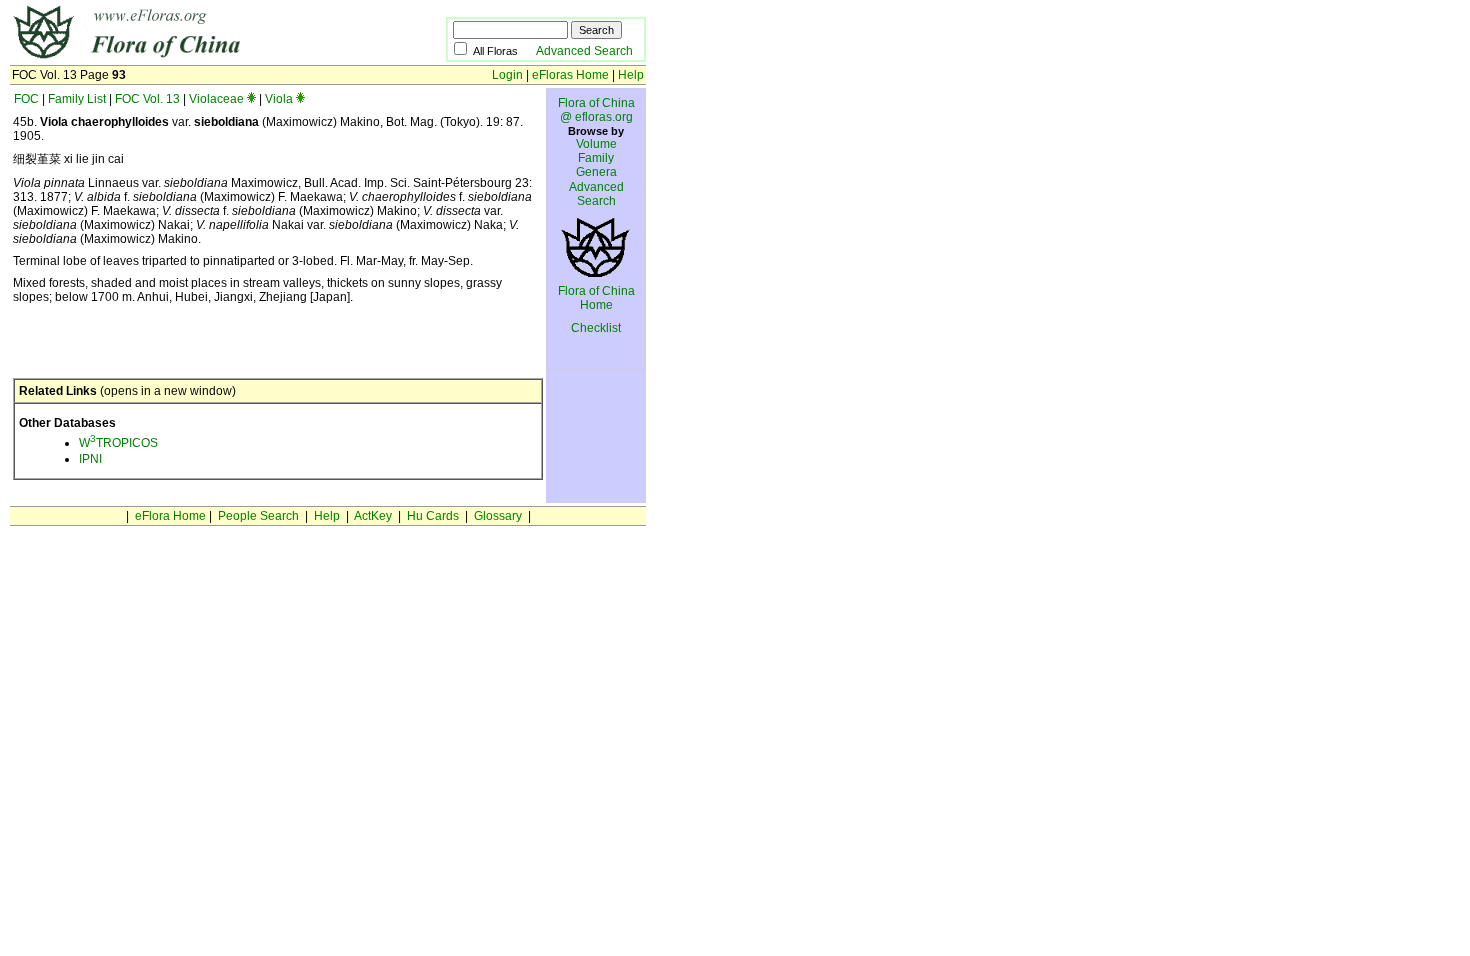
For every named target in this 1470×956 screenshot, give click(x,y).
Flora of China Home (596, 298)
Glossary (498, 516)
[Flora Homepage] (197, 58)
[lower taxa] (251, 99)
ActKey (373, 516)
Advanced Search (584, 51)
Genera (596, 172)
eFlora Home (170, 516)
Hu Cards (433, 516)
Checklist (596, 328)
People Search (258, 516)
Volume (596, 144)
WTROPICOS (118, 443)
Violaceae (216, 99)
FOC (26, 99)
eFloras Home (570, 75)
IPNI (90, 459)
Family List (77, 99)
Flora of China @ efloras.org (596, 110)
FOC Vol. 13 (147, 99)
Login (507, 75)
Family (596, 158)
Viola (279, 99)
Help (631, 75)
